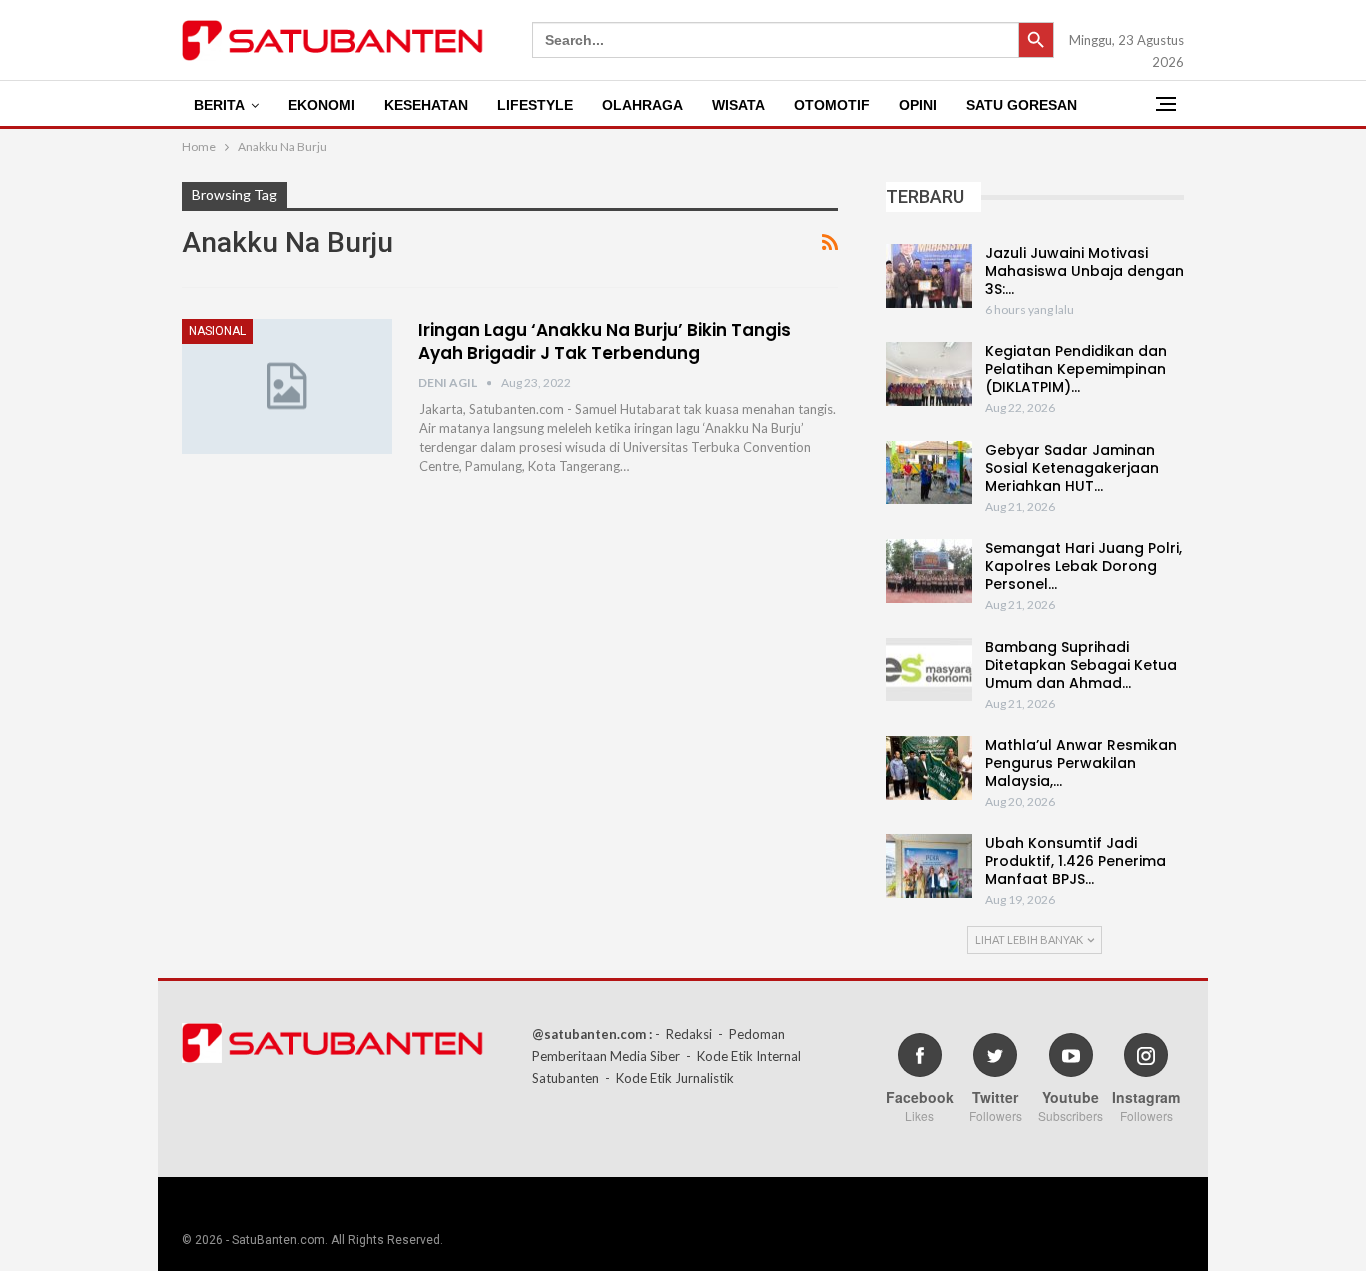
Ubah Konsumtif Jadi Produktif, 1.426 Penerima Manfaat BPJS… (1075, 861)
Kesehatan (426, 105)
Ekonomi (321, 105)
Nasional (217, 331)
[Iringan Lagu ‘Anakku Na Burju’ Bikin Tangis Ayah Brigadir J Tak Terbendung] (287, 386)
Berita (219, 105)
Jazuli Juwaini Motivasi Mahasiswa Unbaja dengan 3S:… (1084, 271)
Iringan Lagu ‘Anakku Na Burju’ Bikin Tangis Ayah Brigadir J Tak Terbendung (604, 341)
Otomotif (832, 105)
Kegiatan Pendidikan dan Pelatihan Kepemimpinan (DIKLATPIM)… (1076, 369)
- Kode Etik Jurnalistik (669, 1078)
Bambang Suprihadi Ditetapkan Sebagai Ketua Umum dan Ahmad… (1081, 665)
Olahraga (642, 105)
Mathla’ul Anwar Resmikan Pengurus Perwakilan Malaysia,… (1081, 763)
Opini (918, 105)
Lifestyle (535, 105)
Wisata (738, 105)
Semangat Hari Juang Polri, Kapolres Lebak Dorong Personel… (1083, 566)
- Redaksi (683, 1034)
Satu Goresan (1021, 105)
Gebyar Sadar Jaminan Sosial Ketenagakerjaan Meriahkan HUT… (1072, 468)
